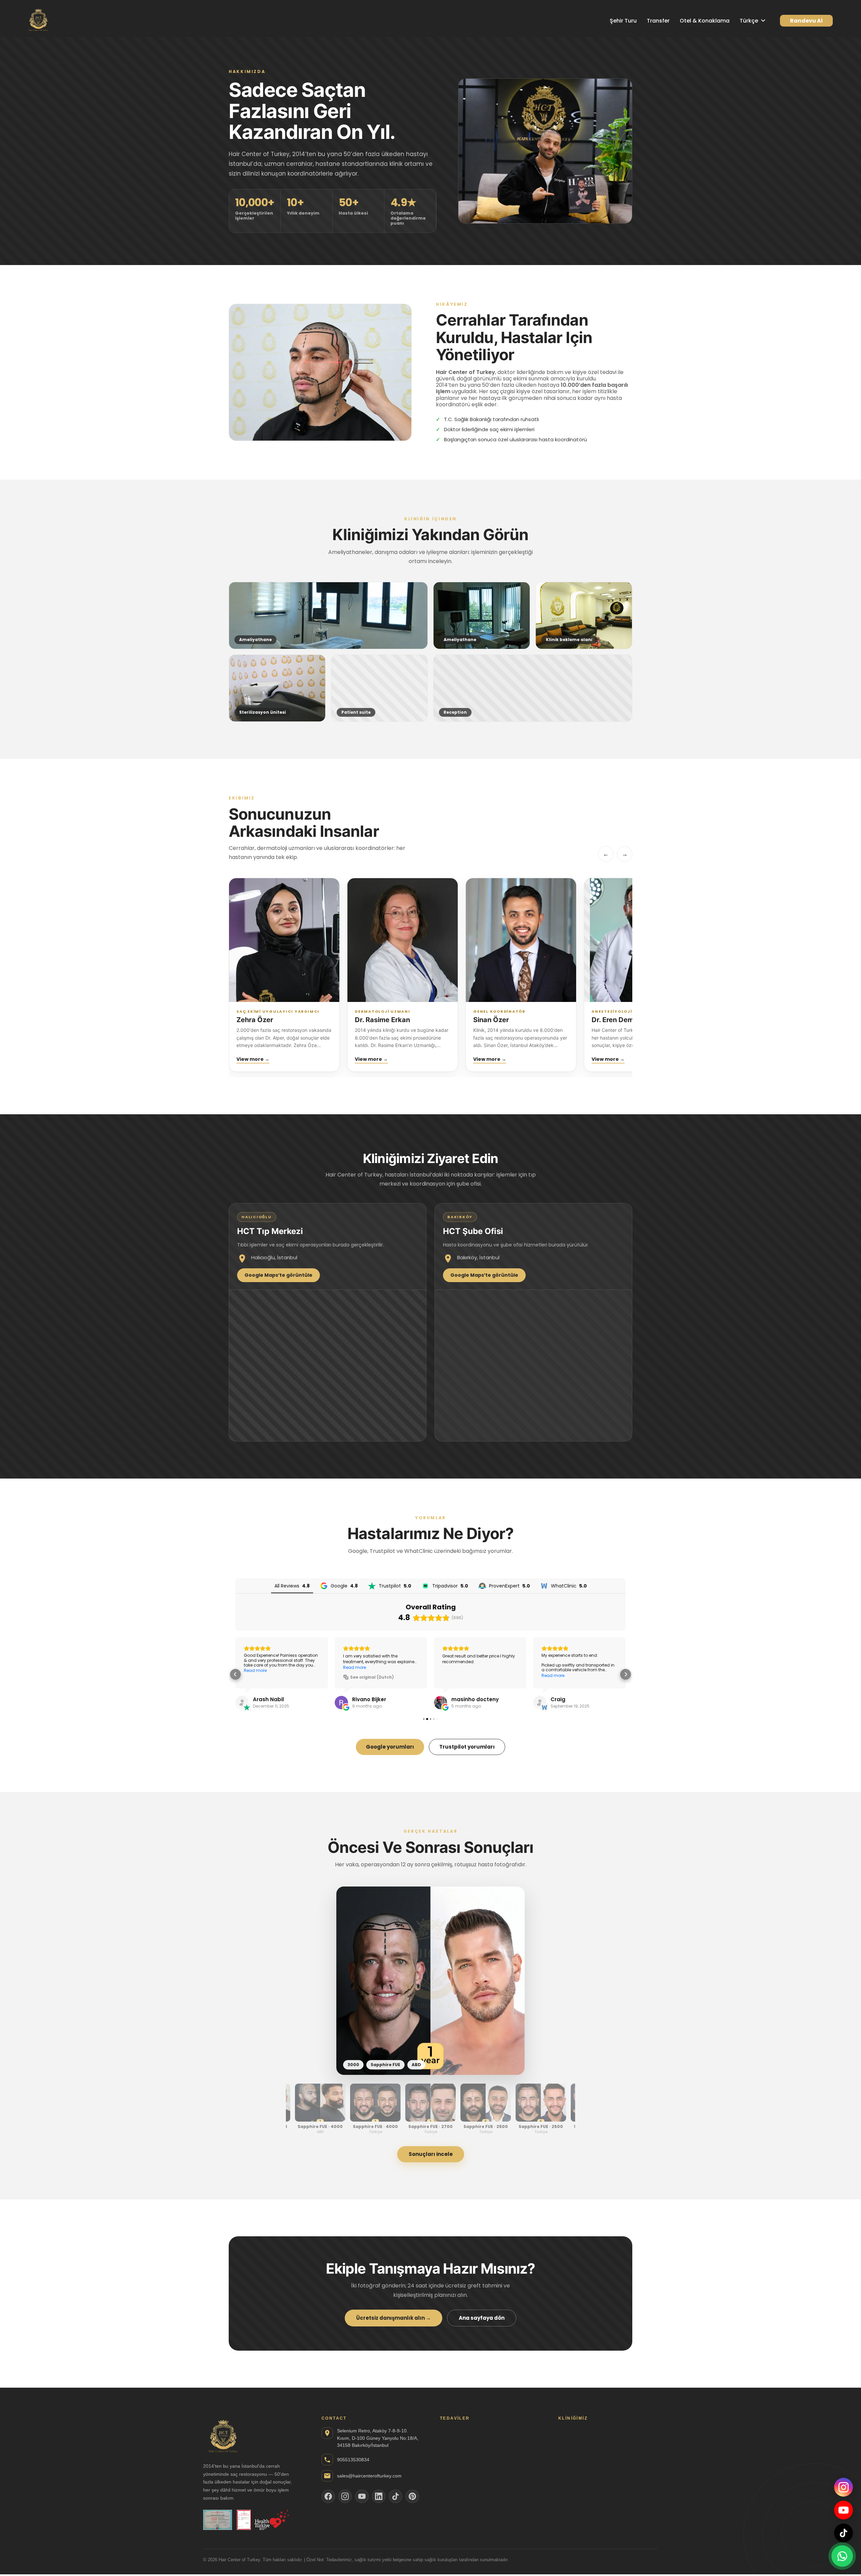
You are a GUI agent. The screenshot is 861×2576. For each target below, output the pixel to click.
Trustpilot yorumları (467, 1747)
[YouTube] (844, 2510)
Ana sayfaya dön (482, 2318)
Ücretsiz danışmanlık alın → (394, 2318)
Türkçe (749, 21)
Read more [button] (354, 1668)
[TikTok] (844, 2533)
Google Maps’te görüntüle (278, 1275)
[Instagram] (844, 2487)
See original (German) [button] (374, 1677)
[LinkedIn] (379, 2496)
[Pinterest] (412, 2496)
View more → (253, 1059)
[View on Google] (242, 1703)
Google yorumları (390, 1747)
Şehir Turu (623, 21)
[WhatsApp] (842, 2556)
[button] (235, 1674)
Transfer (658, 21)
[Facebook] (328, 2496)
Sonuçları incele (431, 2154)
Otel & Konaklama (705, 21)
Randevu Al (806, 21)
